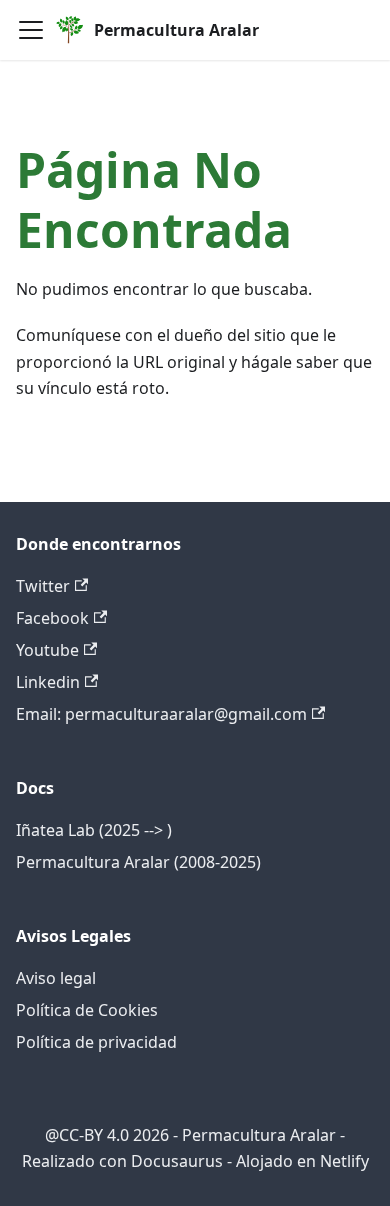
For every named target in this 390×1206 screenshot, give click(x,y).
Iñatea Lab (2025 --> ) (94, 830)
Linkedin (48, 682)
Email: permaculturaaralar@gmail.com (161, 714)
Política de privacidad (96, 1042)
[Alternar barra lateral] (31, 30)
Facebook (52, 618)
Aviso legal (56, 978)
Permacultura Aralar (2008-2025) (138, 862)
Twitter (43, 586)
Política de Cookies (87, 1010)
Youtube (47, 650)
